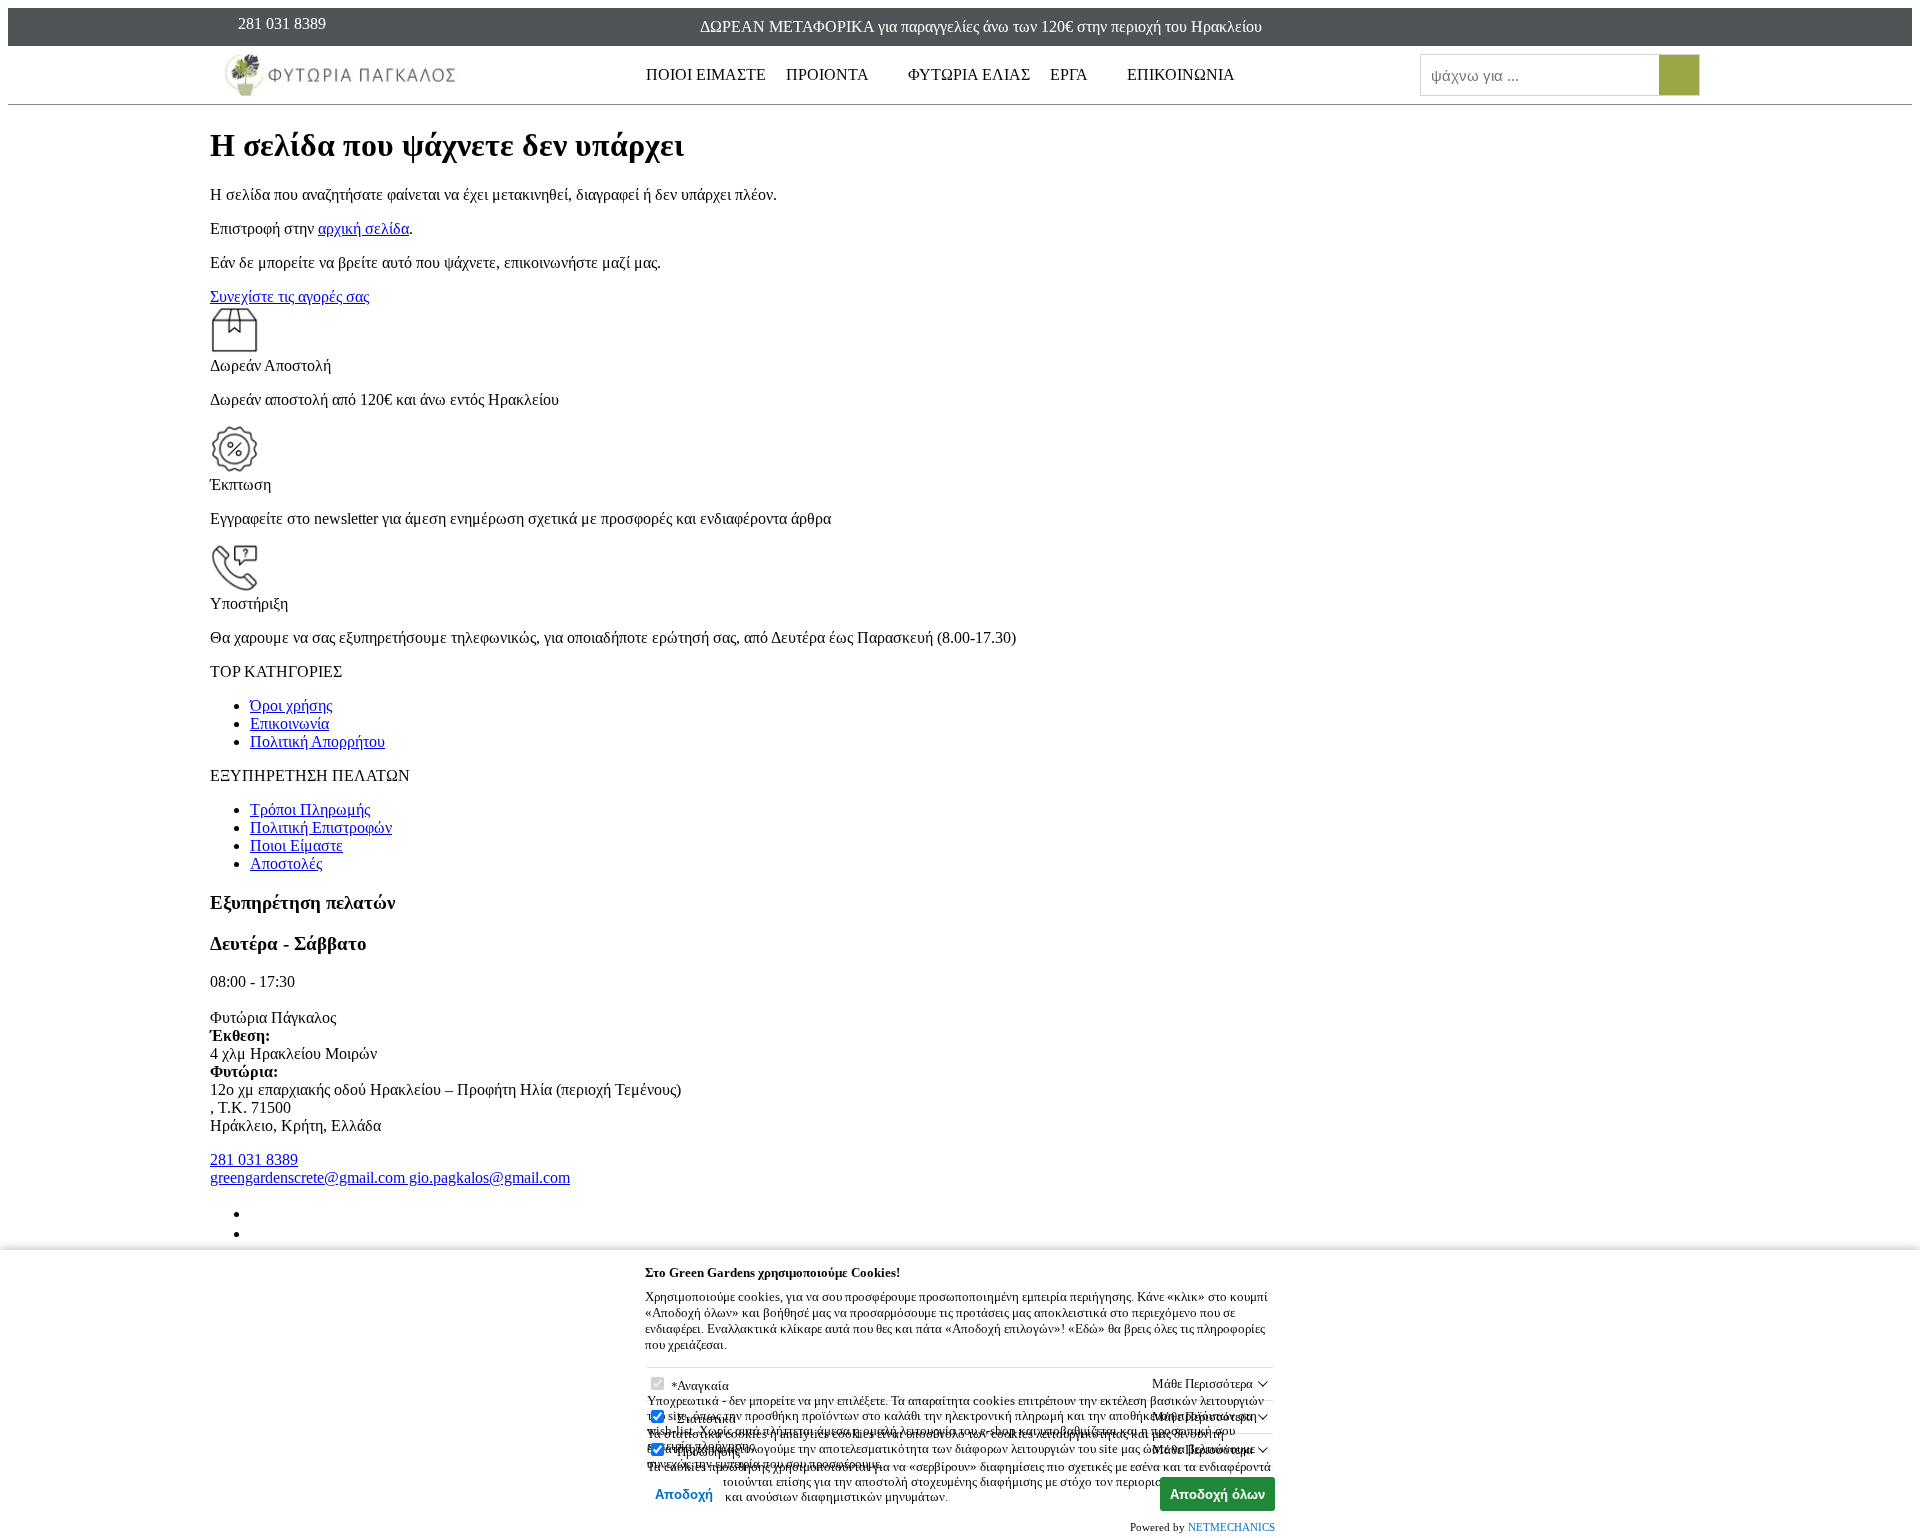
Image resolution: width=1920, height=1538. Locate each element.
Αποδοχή (684, 1494)
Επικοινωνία (289, 723)
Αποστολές (286, 863)
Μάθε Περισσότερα (1202, 1383)
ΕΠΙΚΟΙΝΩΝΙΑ (1181, 74)
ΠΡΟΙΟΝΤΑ (829, 74)
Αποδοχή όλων (1217, 1494)
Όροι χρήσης (291, 705)
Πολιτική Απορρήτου (317, 741)
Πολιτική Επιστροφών (321, 827)
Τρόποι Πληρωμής (310, 809)
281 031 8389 (254, 1159)
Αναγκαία (703, 1385)
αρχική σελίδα (363, 228)
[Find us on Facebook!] (258, 1213)
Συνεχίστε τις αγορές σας (289, 296)
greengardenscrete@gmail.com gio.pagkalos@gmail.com (390, 1177)
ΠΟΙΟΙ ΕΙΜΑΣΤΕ (706, 74)
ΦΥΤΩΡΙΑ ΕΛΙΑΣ (969, 74)
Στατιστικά (706, 1418)
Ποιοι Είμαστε (296, 845)
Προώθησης (708, 1451)
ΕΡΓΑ (1070, 74)
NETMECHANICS (1231, 1527)
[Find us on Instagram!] (258, 1233)
